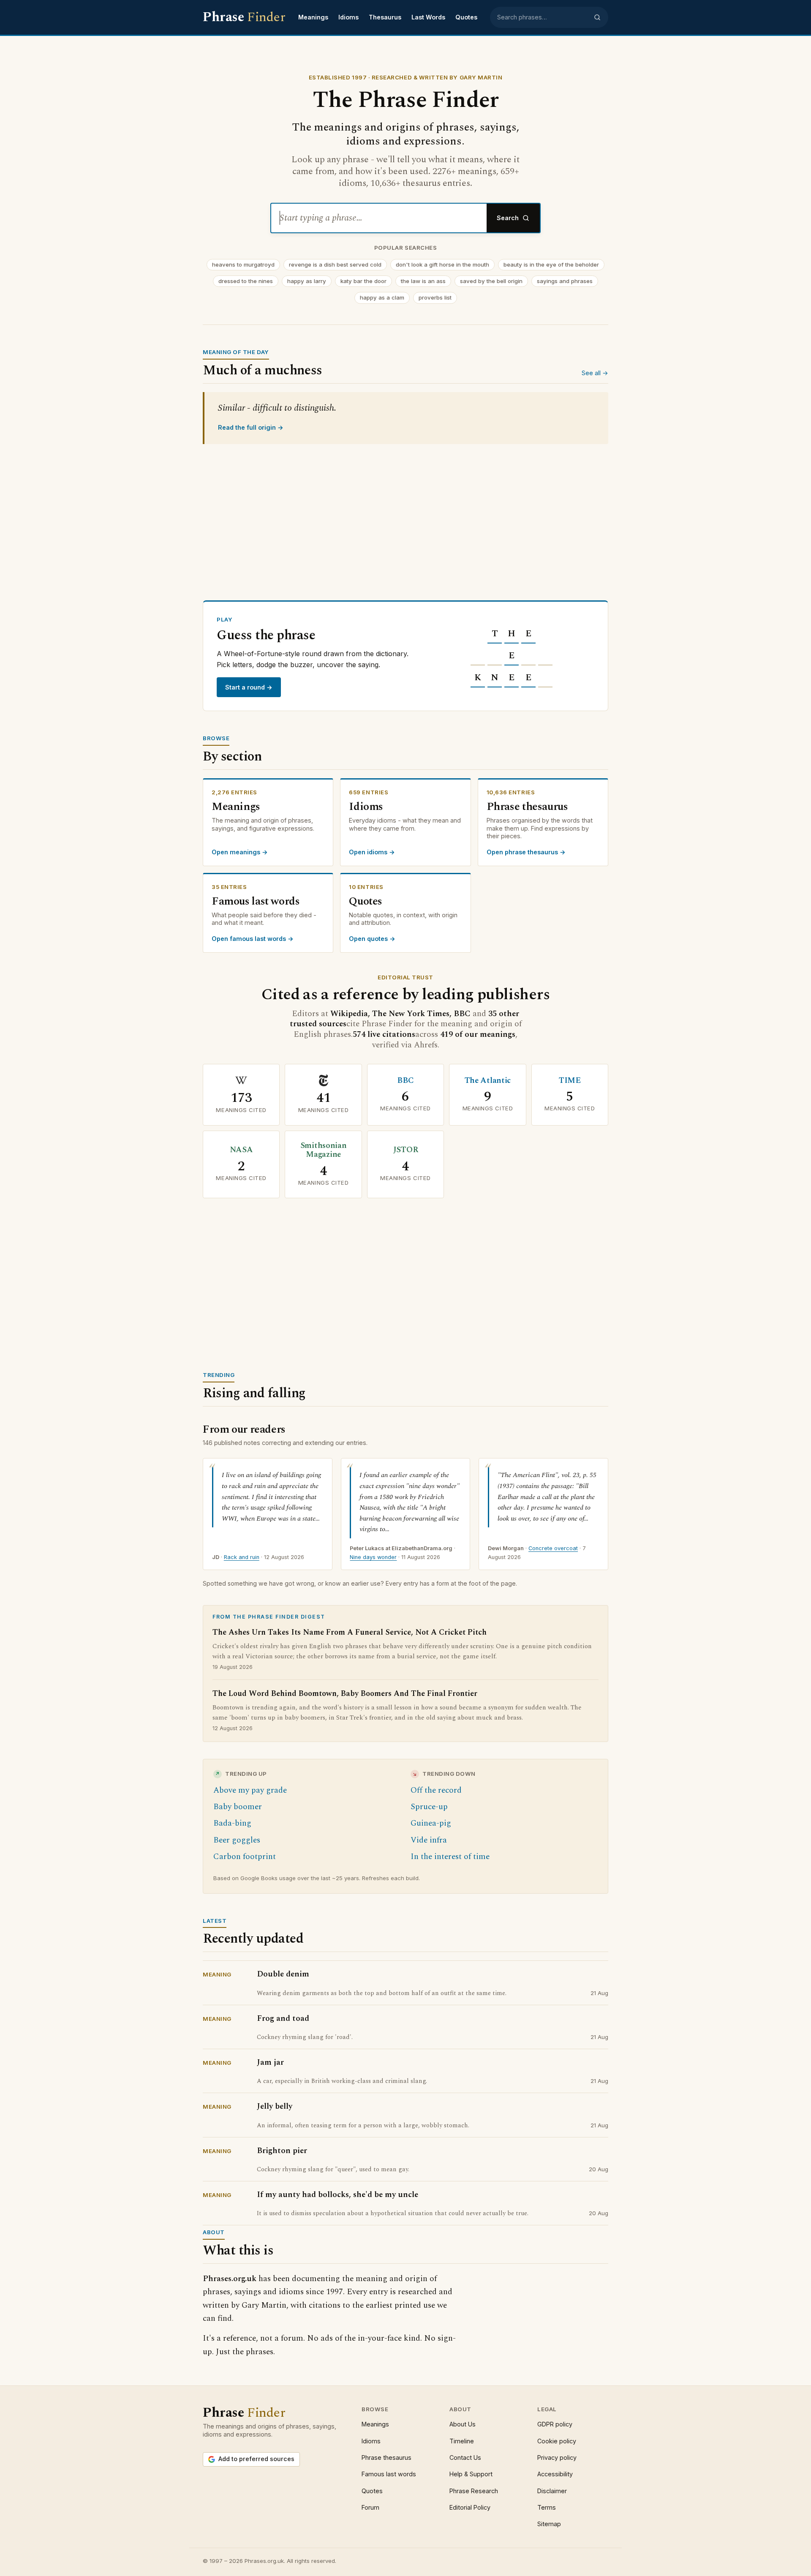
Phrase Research (474, 2491)
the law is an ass (423, 281)
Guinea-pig (431, 1823)
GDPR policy (555, 2424)
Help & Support (471, 2474)
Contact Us (465, 2457)
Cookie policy (557, 2441)
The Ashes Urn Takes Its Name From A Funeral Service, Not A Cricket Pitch (350, 1633)
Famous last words (389, 2474)
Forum (370, 2507)
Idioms (348, 17)
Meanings (313, 17)
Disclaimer (552, 2491)
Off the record (436, 1790)
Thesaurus (385, 17)
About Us (463, 2424)
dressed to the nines (246, 281)
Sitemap (549, 2524)
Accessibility (555, 2474)
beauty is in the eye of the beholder (551, 264)
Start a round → (249, 687)
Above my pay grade (250, 1790)
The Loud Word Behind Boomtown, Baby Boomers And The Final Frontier (345, 1694)
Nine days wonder (373, 1557)
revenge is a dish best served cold (335, 264)
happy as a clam (382, 297)
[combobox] (543, 17)
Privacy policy (557, 2457)
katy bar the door (363, 281)
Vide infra (429, 1840)
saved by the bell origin (491, 281)
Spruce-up (429, 1807)
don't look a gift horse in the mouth (442, 264)
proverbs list (435, 297)
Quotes (466, 17)
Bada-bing (232, 1823)
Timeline (462, 2441)
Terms (547, 2507)
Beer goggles (237, 1840)
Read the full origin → (251, 427)
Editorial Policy (470, 2507)
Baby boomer (238, 1807)
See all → (595, 373)
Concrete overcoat (553, 1548)
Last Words (428, 17)
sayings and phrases (565, 281)
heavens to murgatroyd (243, 264)
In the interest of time (450, 1857)
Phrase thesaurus (386, 2457)
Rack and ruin (242, 1557)
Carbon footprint (245, 1857)
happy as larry (307, 281)
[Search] (597, 17)
